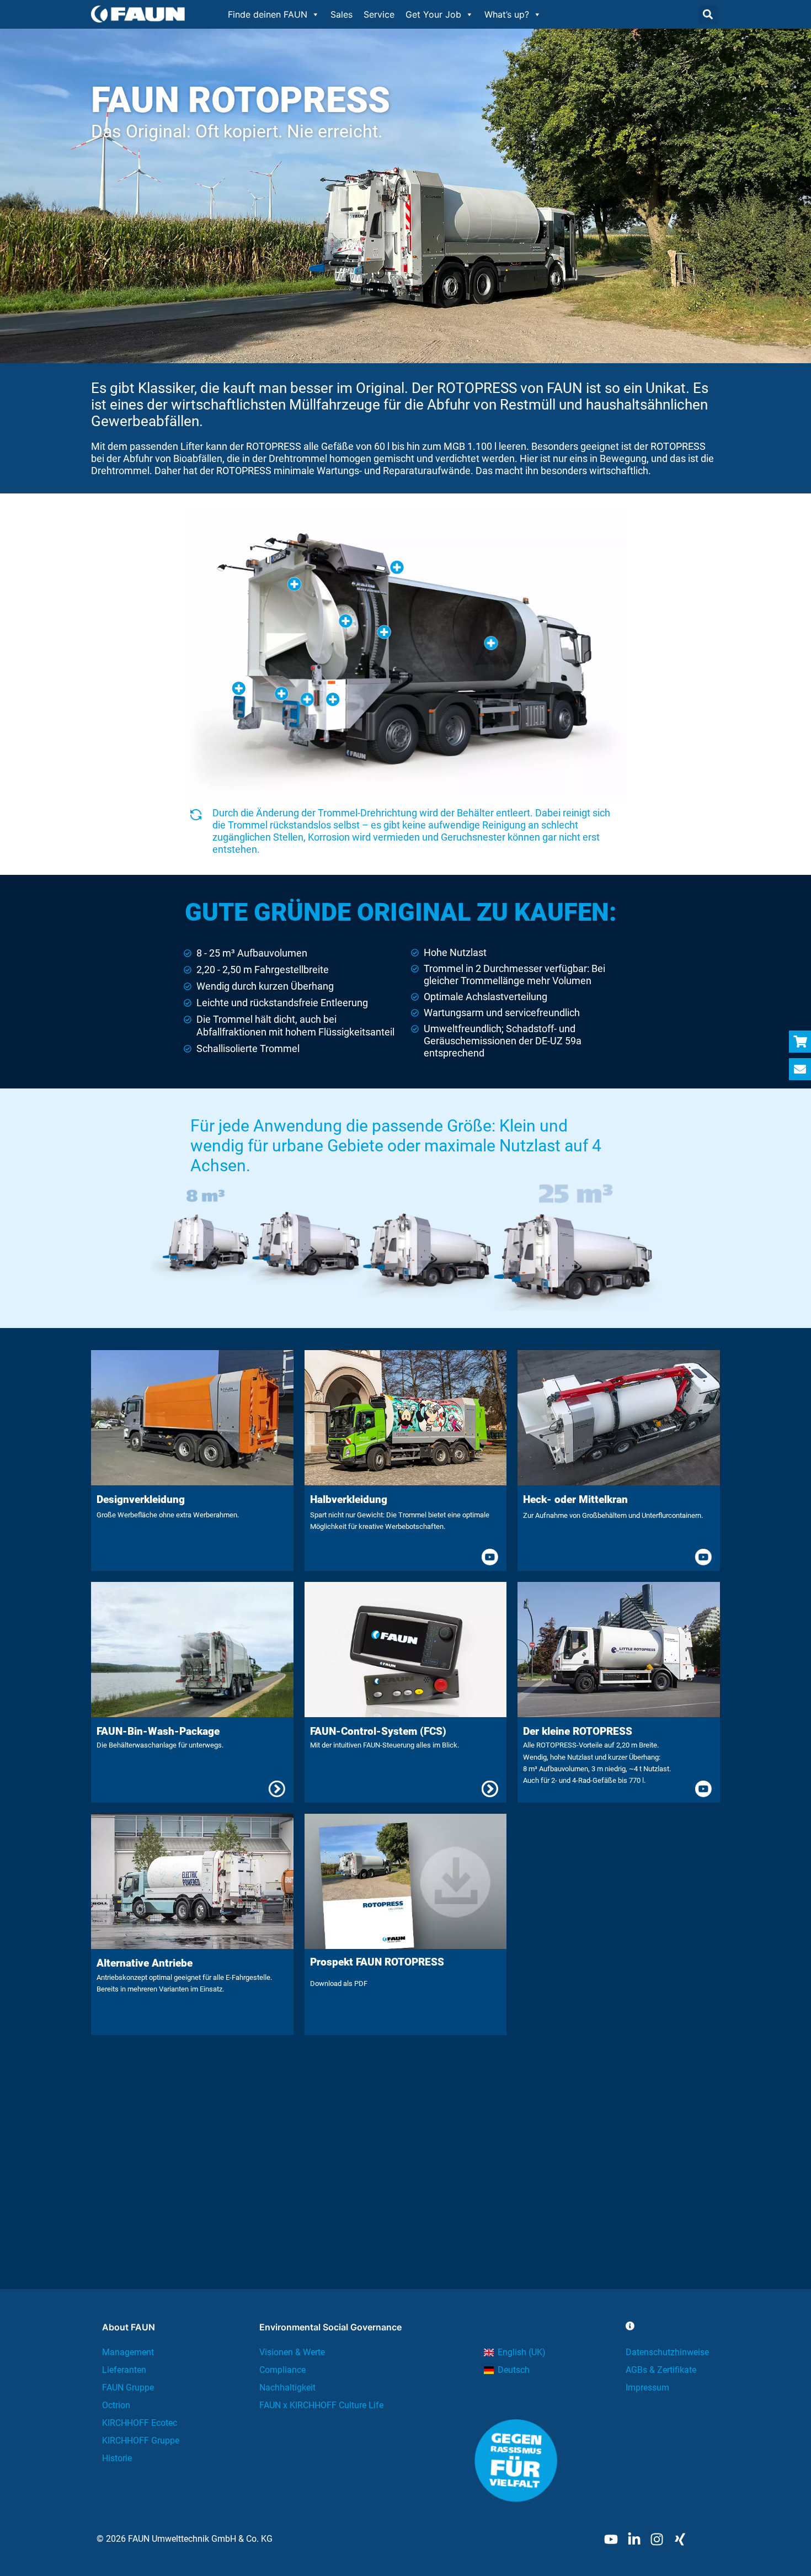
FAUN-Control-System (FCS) (378, 1731)
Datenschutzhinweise (667, 2352)
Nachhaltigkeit (287, 2388)
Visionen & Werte (292, 2352)
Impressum (647, 2388)
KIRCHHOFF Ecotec (140, 2423)
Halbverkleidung (349, 1499)
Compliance (282, 2370)
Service (379, 14)
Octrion (116, 2405)
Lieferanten (124, 2370)
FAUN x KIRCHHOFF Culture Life (321, 2405)
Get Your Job (433, 14)
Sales (342, 14)
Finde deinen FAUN (268, 14)
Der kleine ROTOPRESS (578, 1731)
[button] (708, 15)
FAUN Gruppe (128, 2388)
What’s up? (507, 14)
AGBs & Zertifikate (661, 2370)
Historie (117, 2458)
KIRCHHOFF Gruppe (141, 2440)
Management (128, 2352)
